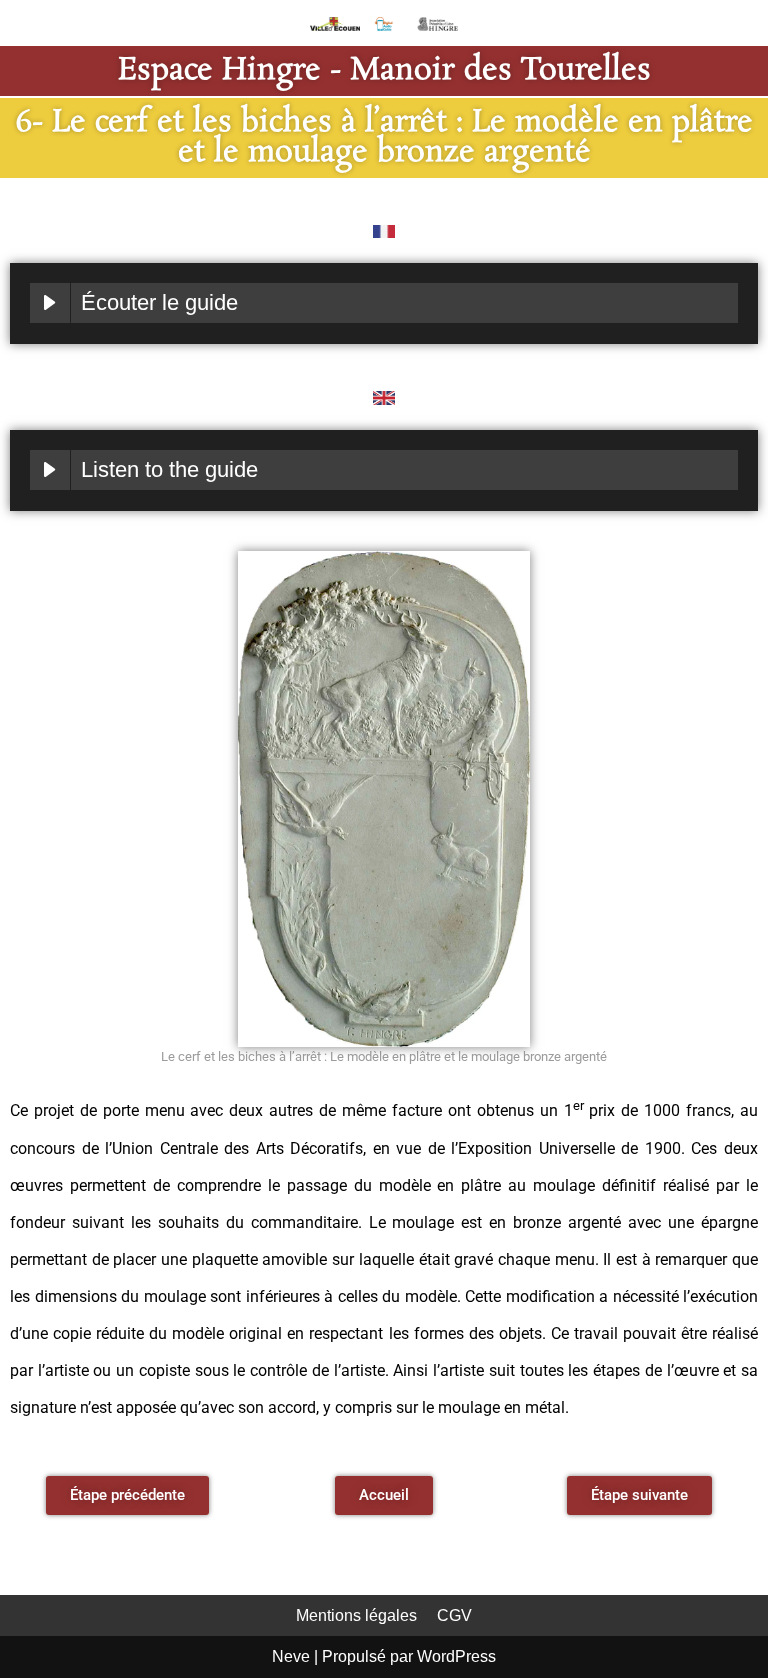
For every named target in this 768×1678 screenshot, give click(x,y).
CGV (454, 1615)
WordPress (456, 1656)
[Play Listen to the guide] (50, 470)
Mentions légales (356, 1615)
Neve (291, 1656)
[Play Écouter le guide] (50, 303)
